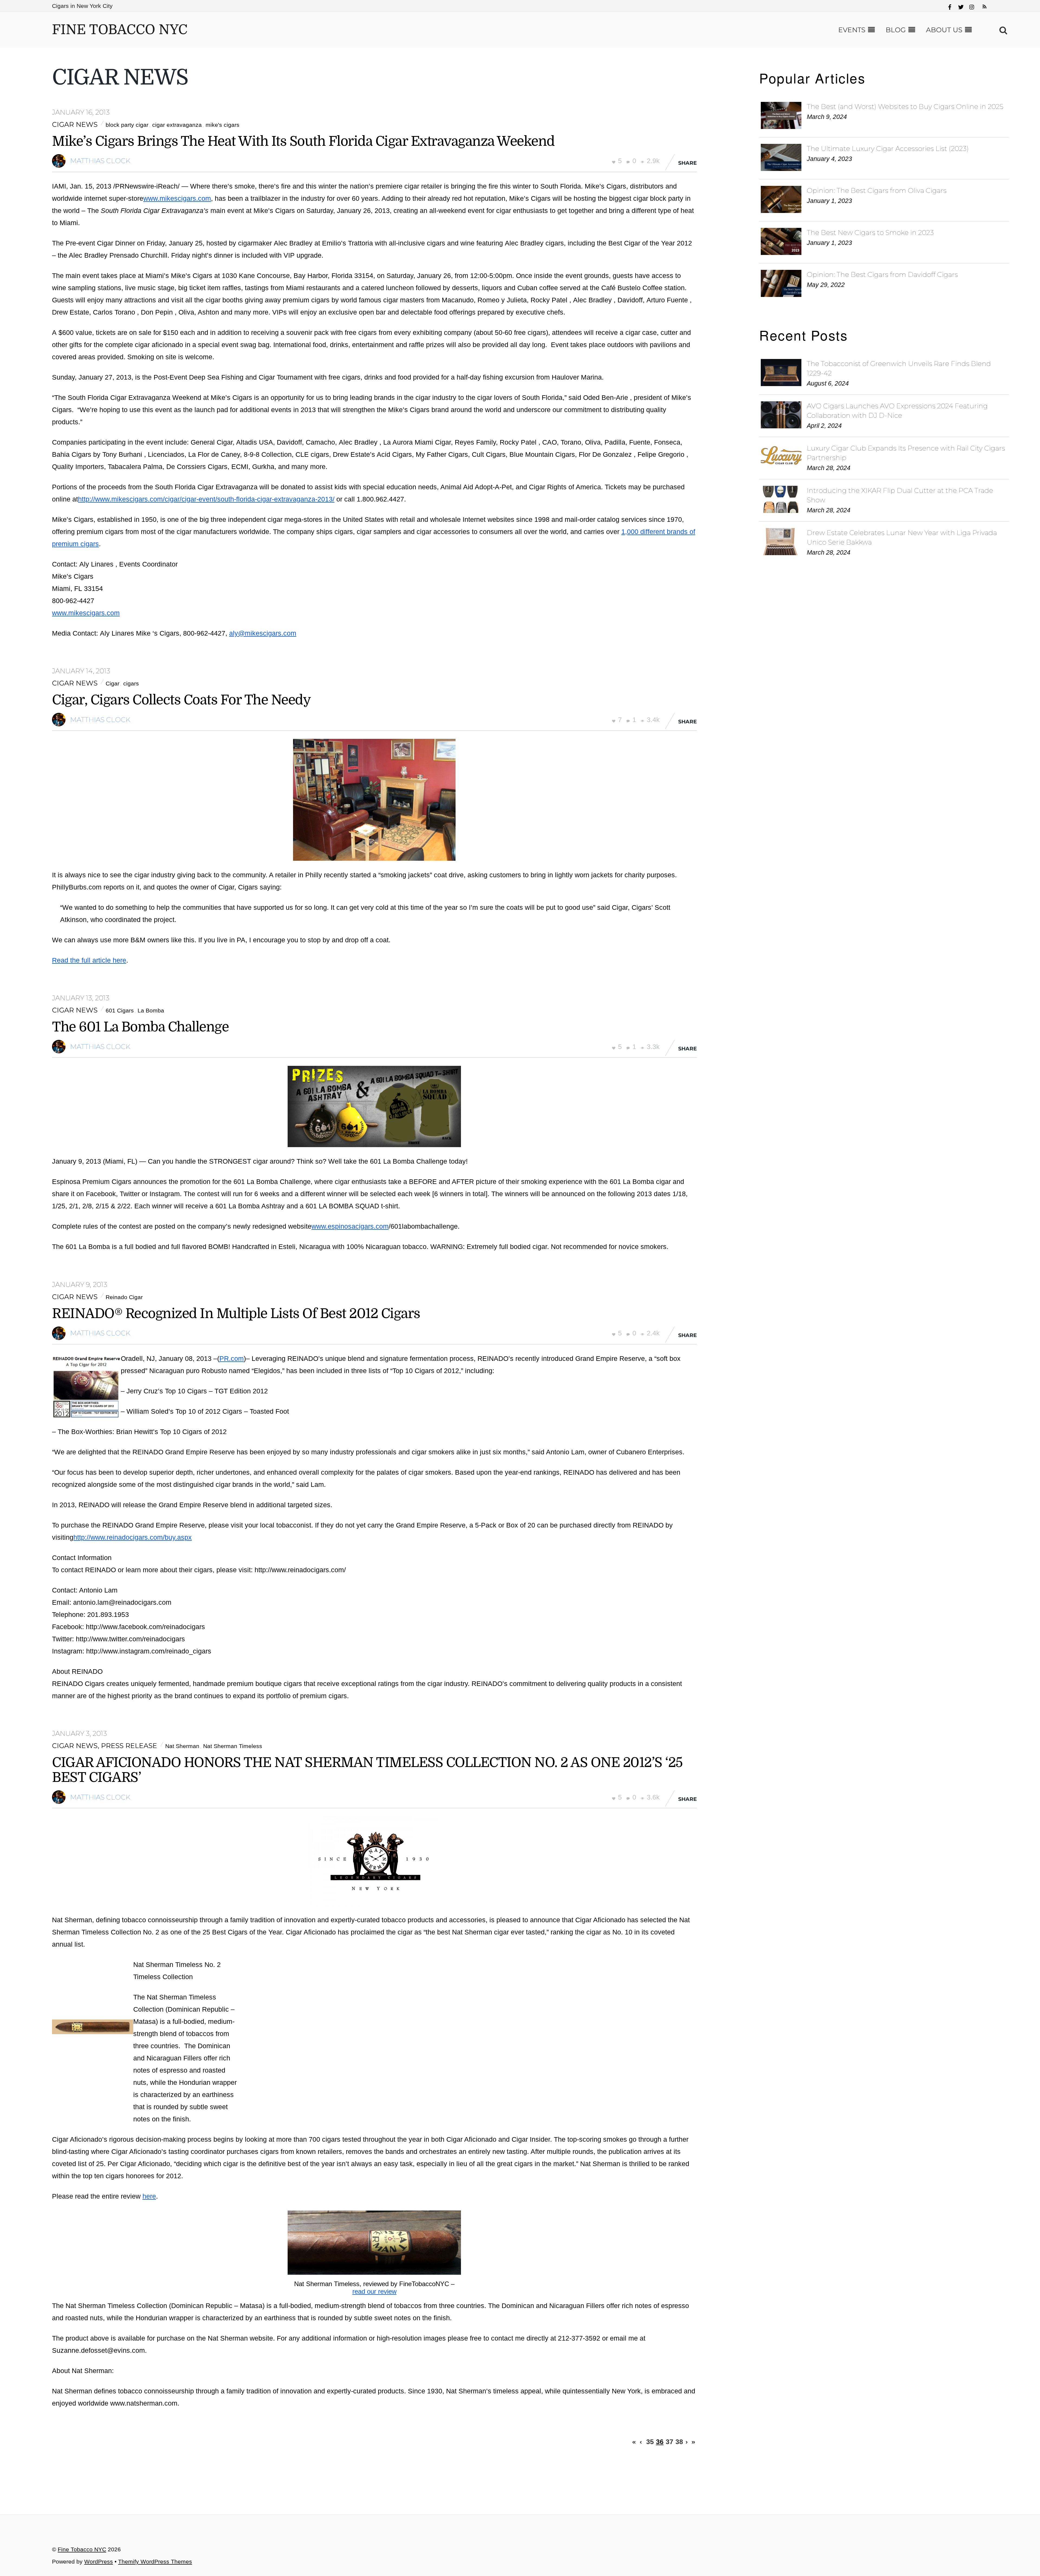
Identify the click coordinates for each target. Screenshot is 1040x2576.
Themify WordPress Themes (155, 2562)
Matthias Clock (100, 161)
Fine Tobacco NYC (82, 2549)
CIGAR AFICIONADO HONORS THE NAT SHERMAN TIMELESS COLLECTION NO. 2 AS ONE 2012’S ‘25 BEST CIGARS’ (367, 1770)
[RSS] (984, 4)
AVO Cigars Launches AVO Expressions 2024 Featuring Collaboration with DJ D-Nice (897, 411)
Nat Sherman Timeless (233, 1746)
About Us (944, 30)
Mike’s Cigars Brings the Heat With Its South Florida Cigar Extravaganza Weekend (303, 141)
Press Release (129, 1746)
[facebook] (950, 6)
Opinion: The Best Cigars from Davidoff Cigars (882, 274)
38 (679, 2441)
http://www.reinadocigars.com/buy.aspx (133, 1537)
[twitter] (961, 6)
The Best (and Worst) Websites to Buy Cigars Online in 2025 (905, 106)
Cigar (113, 684)
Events (852, 30)
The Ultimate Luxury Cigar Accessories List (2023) (888, 148)
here (149, 2196)
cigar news (75, 124)
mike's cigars (222, 125)
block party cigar (127, 125)
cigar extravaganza (177, 125)
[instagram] (972, 6)
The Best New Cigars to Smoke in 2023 (870, 232)
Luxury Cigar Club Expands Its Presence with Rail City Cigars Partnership (906, 453)
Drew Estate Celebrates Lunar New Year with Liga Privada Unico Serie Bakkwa (902, 537)
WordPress (99, 2562)
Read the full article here (89, 960)
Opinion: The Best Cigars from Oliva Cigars (877, 190)
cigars (131, 684)
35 (650, 2441)
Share (688, 163)
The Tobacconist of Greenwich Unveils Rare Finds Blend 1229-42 (899, 368)
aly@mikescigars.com (263, 633)
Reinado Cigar (124, 1297)
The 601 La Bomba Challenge (140, 1027)
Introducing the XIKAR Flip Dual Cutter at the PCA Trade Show (900, 495)
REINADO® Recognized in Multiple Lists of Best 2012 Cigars (236, 1314)
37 (669, 2441)
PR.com (232, 1358)
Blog (896, 30)
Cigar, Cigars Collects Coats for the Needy (181, 700)
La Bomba (151, 1011)
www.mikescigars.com (177, 198)
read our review (374, 2291)
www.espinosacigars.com (350, 1226)
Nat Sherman (182, 1746)
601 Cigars (120, 1011)
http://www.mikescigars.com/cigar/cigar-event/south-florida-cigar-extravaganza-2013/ (206, 499)
